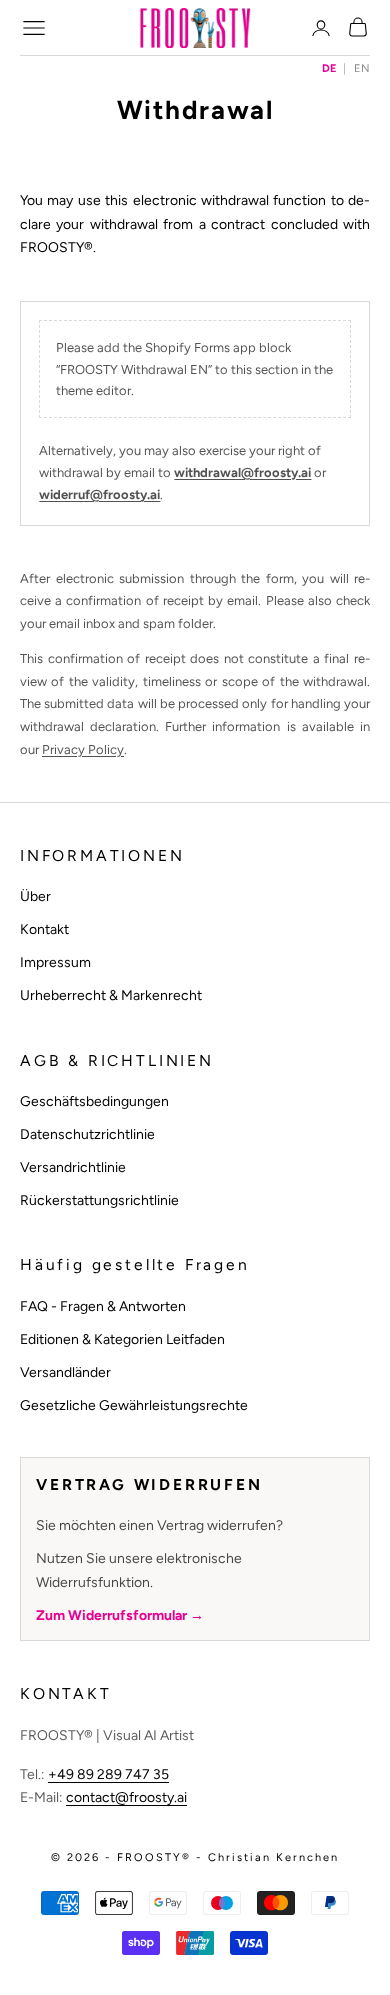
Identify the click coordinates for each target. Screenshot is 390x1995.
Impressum (55, 962)
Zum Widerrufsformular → (120, 1615)
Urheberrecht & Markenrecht (111, 995)
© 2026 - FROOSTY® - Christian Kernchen (194, 1857)
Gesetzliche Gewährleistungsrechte (134, 1405)
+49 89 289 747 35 (108, 1774)
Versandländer (65, 1372)
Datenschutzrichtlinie (87, 1134)
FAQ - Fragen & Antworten (103, 1306)
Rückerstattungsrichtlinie (99, 1200)
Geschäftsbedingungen (94, 1101)
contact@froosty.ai (126, 1797)
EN (362, 68)
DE (329, 68)
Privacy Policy (83, 749)
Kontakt (44, 929)
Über (35, 896)
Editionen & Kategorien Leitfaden (122, 1339)
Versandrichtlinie (73, 1167)
